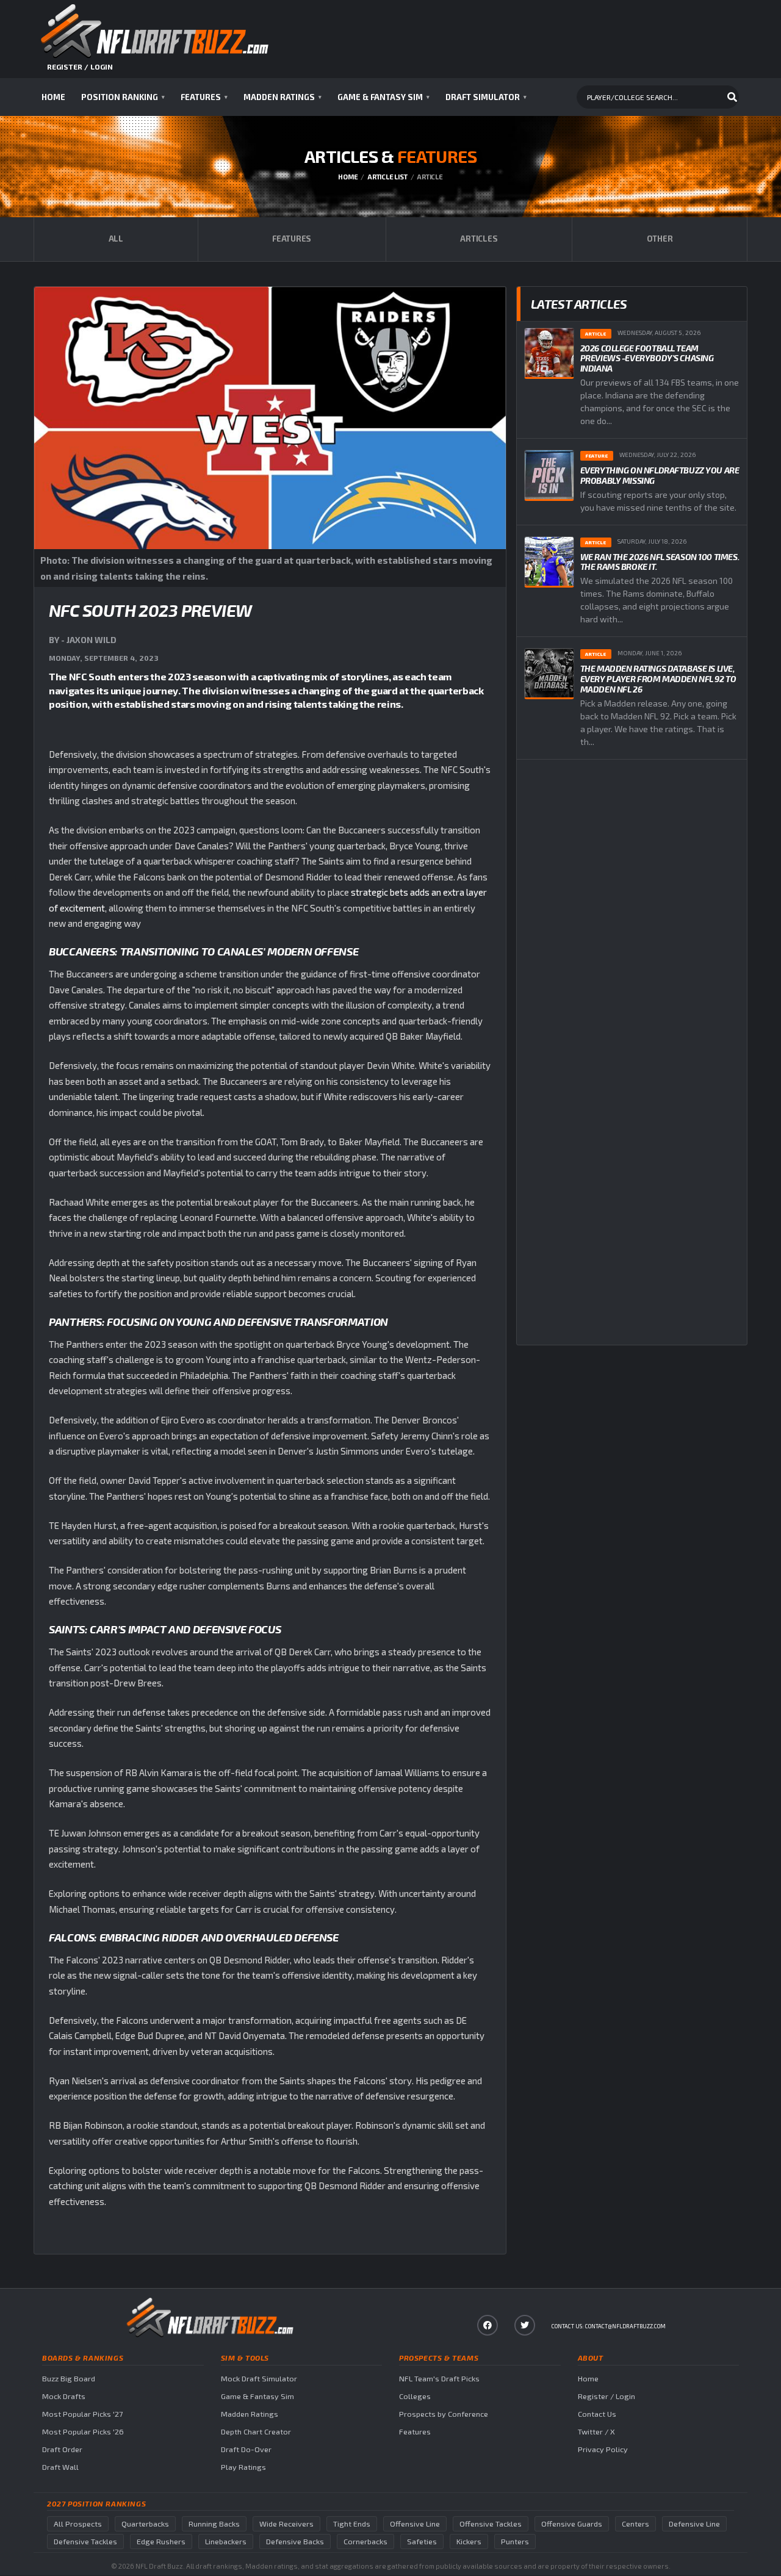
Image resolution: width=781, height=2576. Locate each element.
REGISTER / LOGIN (80, 67)
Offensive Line (415, 2524)
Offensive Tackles (491, 2524)
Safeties (422, 2542)
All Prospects (78, 2524)
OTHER (660, 239)
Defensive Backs (295, 2542)
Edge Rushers (161, 2542)
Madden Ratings (283, 97)
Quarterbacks (145, 2524)
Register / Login (606, 2396)
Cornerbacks (365, 2542)
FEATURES (292, 239)
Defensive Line (694, 2524)
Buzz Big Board (69, 2379)
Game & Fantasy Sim (383, 97)
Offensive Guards (572, 2524)
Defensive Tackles (85, 2542)
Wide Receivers (286, 2524)
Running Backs (214, 2524)
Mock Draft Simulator (259, 2379)
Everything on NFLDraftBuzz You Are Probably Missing (660, 475)
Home (53, 97)
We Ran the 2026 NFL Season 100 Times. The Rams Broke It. (660, 562)
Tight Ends (352, 2524)
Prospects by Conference (444, 2414)
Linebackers (226, 2542)
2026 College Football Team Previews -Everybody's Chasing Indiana (647, 358)
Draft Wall (60, 2467)
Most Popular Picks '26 (83, 2432)
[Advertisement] (632, 869)
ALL (116, 239)
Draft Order (62, 2449)
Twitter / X (596, 2432)
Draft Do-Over (246, 2449)
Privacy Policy (603, 2449)
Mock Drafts (64, 2396)
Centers (635, 2524)
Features (204, 97)
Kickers (469, 2542)
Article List (387, 177)
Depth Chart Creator (256, 2432)
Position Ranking (123, 97)
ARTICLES (479, 239)
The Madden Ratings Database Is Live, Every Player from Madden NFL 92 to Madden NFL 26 (658, 679)
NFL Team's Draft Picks (439, 2379)
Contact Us (597, 2414)
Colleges (415, 2396)
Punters (515, 2542)
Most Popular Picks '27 (82, 2414)
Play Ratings (243, 2467)
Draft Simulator (486, 97)
